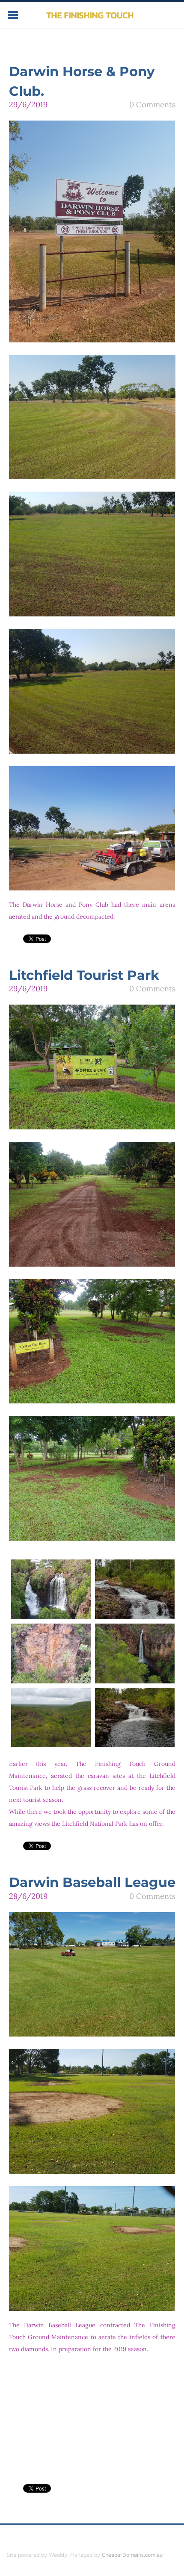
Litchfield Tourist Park (84, 975)
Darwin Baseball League (92, 1882)
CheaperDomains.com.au (132, 2555)
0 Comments (152, 105)
